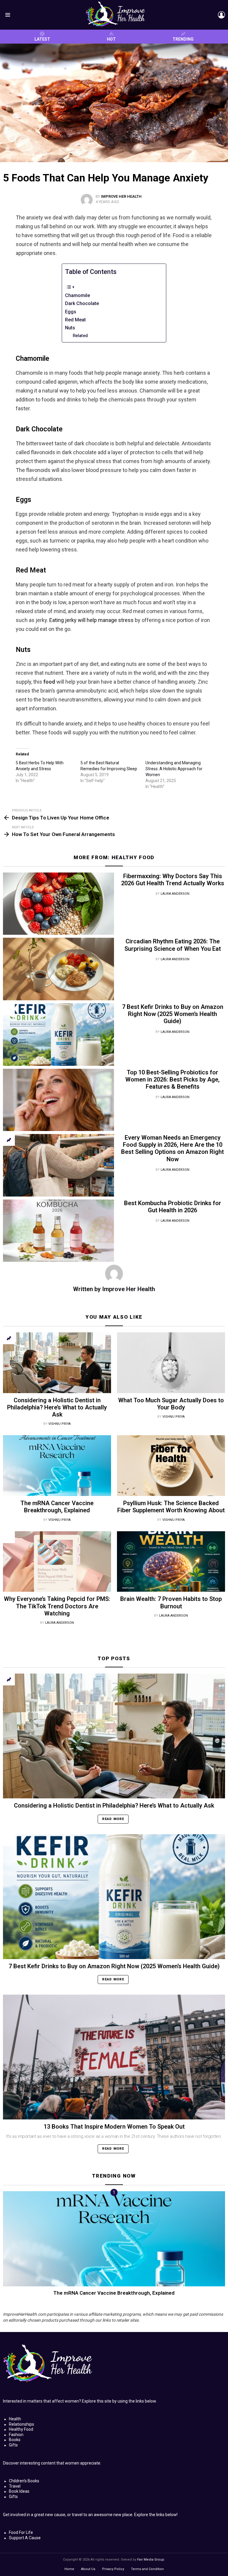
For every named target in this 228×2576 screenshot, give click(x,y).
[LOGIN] (221, 15)
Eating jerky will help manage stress (91, 620)
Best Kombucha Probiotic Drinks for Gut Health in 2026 (173, 1207)
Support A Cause (25, 2538)
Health (15, 2419)
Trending (183, 39)
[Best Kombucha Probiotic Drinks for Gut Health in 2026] (58, 1231)
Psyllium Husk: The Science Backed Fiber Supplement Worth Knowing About (171, 1507)
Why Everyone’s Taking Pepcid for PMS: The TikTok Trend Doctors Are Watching (57, 1606)
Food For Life (21, 2532)
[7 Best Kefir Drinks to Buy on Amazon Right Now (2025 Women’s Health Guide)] (58, 1035)
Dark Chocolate (82, 303)
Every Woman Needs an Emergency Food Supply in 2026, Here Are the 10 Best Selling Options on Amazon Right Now (172, 1148)
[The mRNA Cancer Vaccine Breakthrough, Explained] (57, 1466)
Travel (15, 2486)
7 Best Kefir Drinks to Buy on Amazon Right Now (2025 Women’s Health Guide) (173, 1014)
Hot (111, 39)
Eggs (71, 312)
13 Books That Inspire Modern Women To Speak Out (114, 2127)
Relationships (22, 2424)
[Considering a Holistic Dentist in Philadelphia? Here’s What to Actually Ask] (57, 1363)
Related (80, 336)
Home (69, 2569)
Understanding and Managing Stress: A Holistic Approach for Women (174, 769)
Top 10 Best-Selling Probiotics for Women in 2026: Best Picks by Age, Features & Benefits (172, 1079)
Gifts (13, 2445)
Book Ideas (19, 2491)
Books (15, 2440)
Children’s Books (24, 2481)
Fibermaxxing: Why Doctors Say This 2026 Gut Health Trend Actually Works (173, 880)
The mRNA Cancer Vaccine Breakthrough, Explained (57, 1507)
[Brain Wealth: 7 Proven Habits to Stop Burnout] (171, 1562)
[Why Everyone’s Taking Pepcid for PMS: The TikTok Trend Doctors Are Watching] (57, 1562)
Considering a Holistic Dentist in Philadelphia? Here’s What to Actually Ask (57, 1407)
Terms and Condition (147, 2569)
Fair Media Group (151, 2560)
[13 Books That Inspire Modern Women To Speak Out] (114, 2057)
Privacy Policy (113, 2569)
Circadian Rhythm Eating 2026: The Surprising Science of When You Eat (173, 945)
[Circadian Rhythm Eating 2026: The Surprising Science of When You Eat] (58, 969)
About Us (88, 2569)
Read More (113, 1819)
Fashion (16, 2435)
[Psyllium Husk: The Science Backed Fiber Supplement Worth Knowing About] (171, 1466)
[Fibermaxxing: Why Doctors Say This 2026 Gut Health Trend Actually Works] (58, 904)
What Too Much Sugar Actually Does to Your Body (171, 1404)
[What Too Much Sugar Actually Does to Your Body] (171, 1363)
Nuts (70, 328)
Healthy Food (133, 857)
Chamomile (77, 295)
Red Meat (75, 320)
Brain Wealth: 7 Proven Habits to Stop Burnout (171, 1602)
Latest (42, 39)
